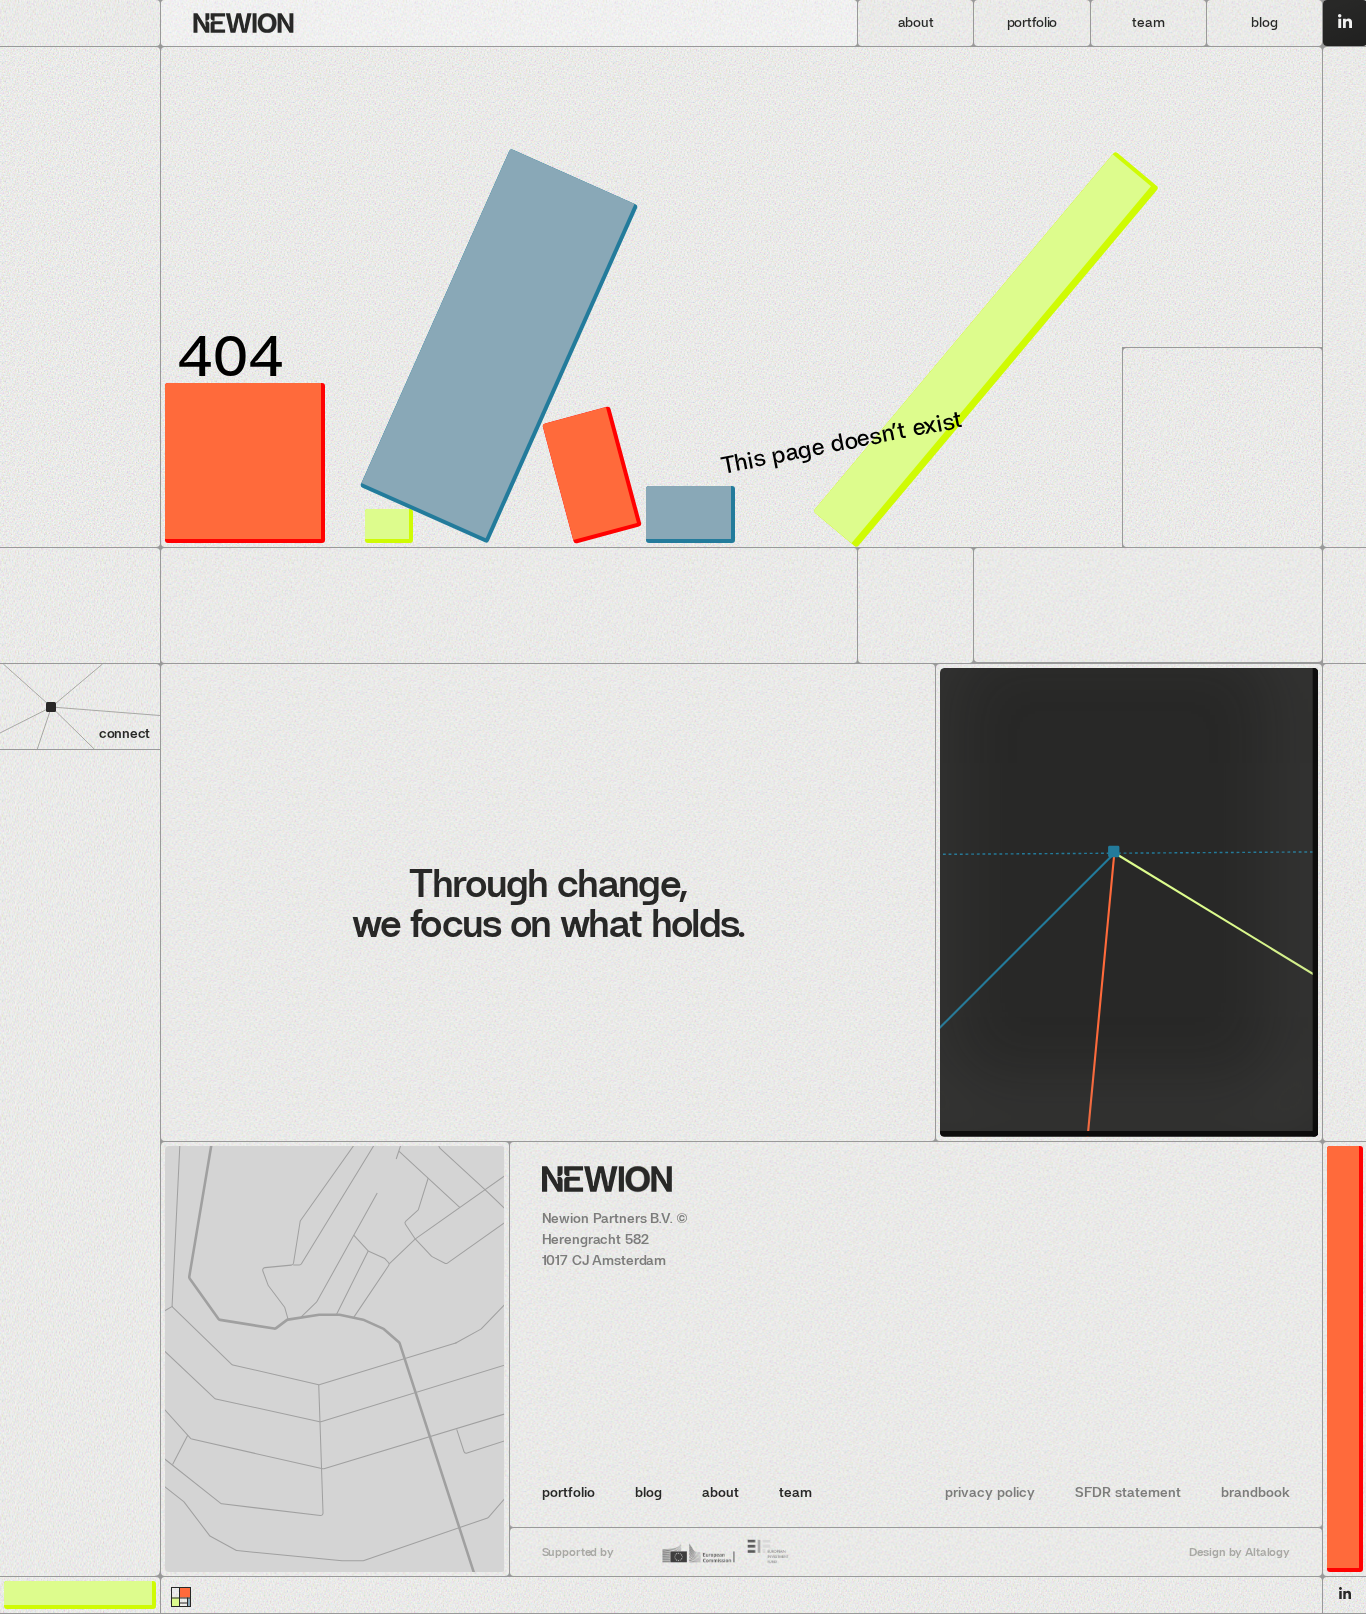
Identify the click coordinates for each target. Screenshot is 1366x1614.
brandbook (1255, 1492)
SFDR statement (1128, 1492)
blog (648, 1492)
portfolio (568, 1492)
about (720, 1492)
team (795, 1492)
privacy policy (990, 1492)
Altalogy (1267, 1552)
